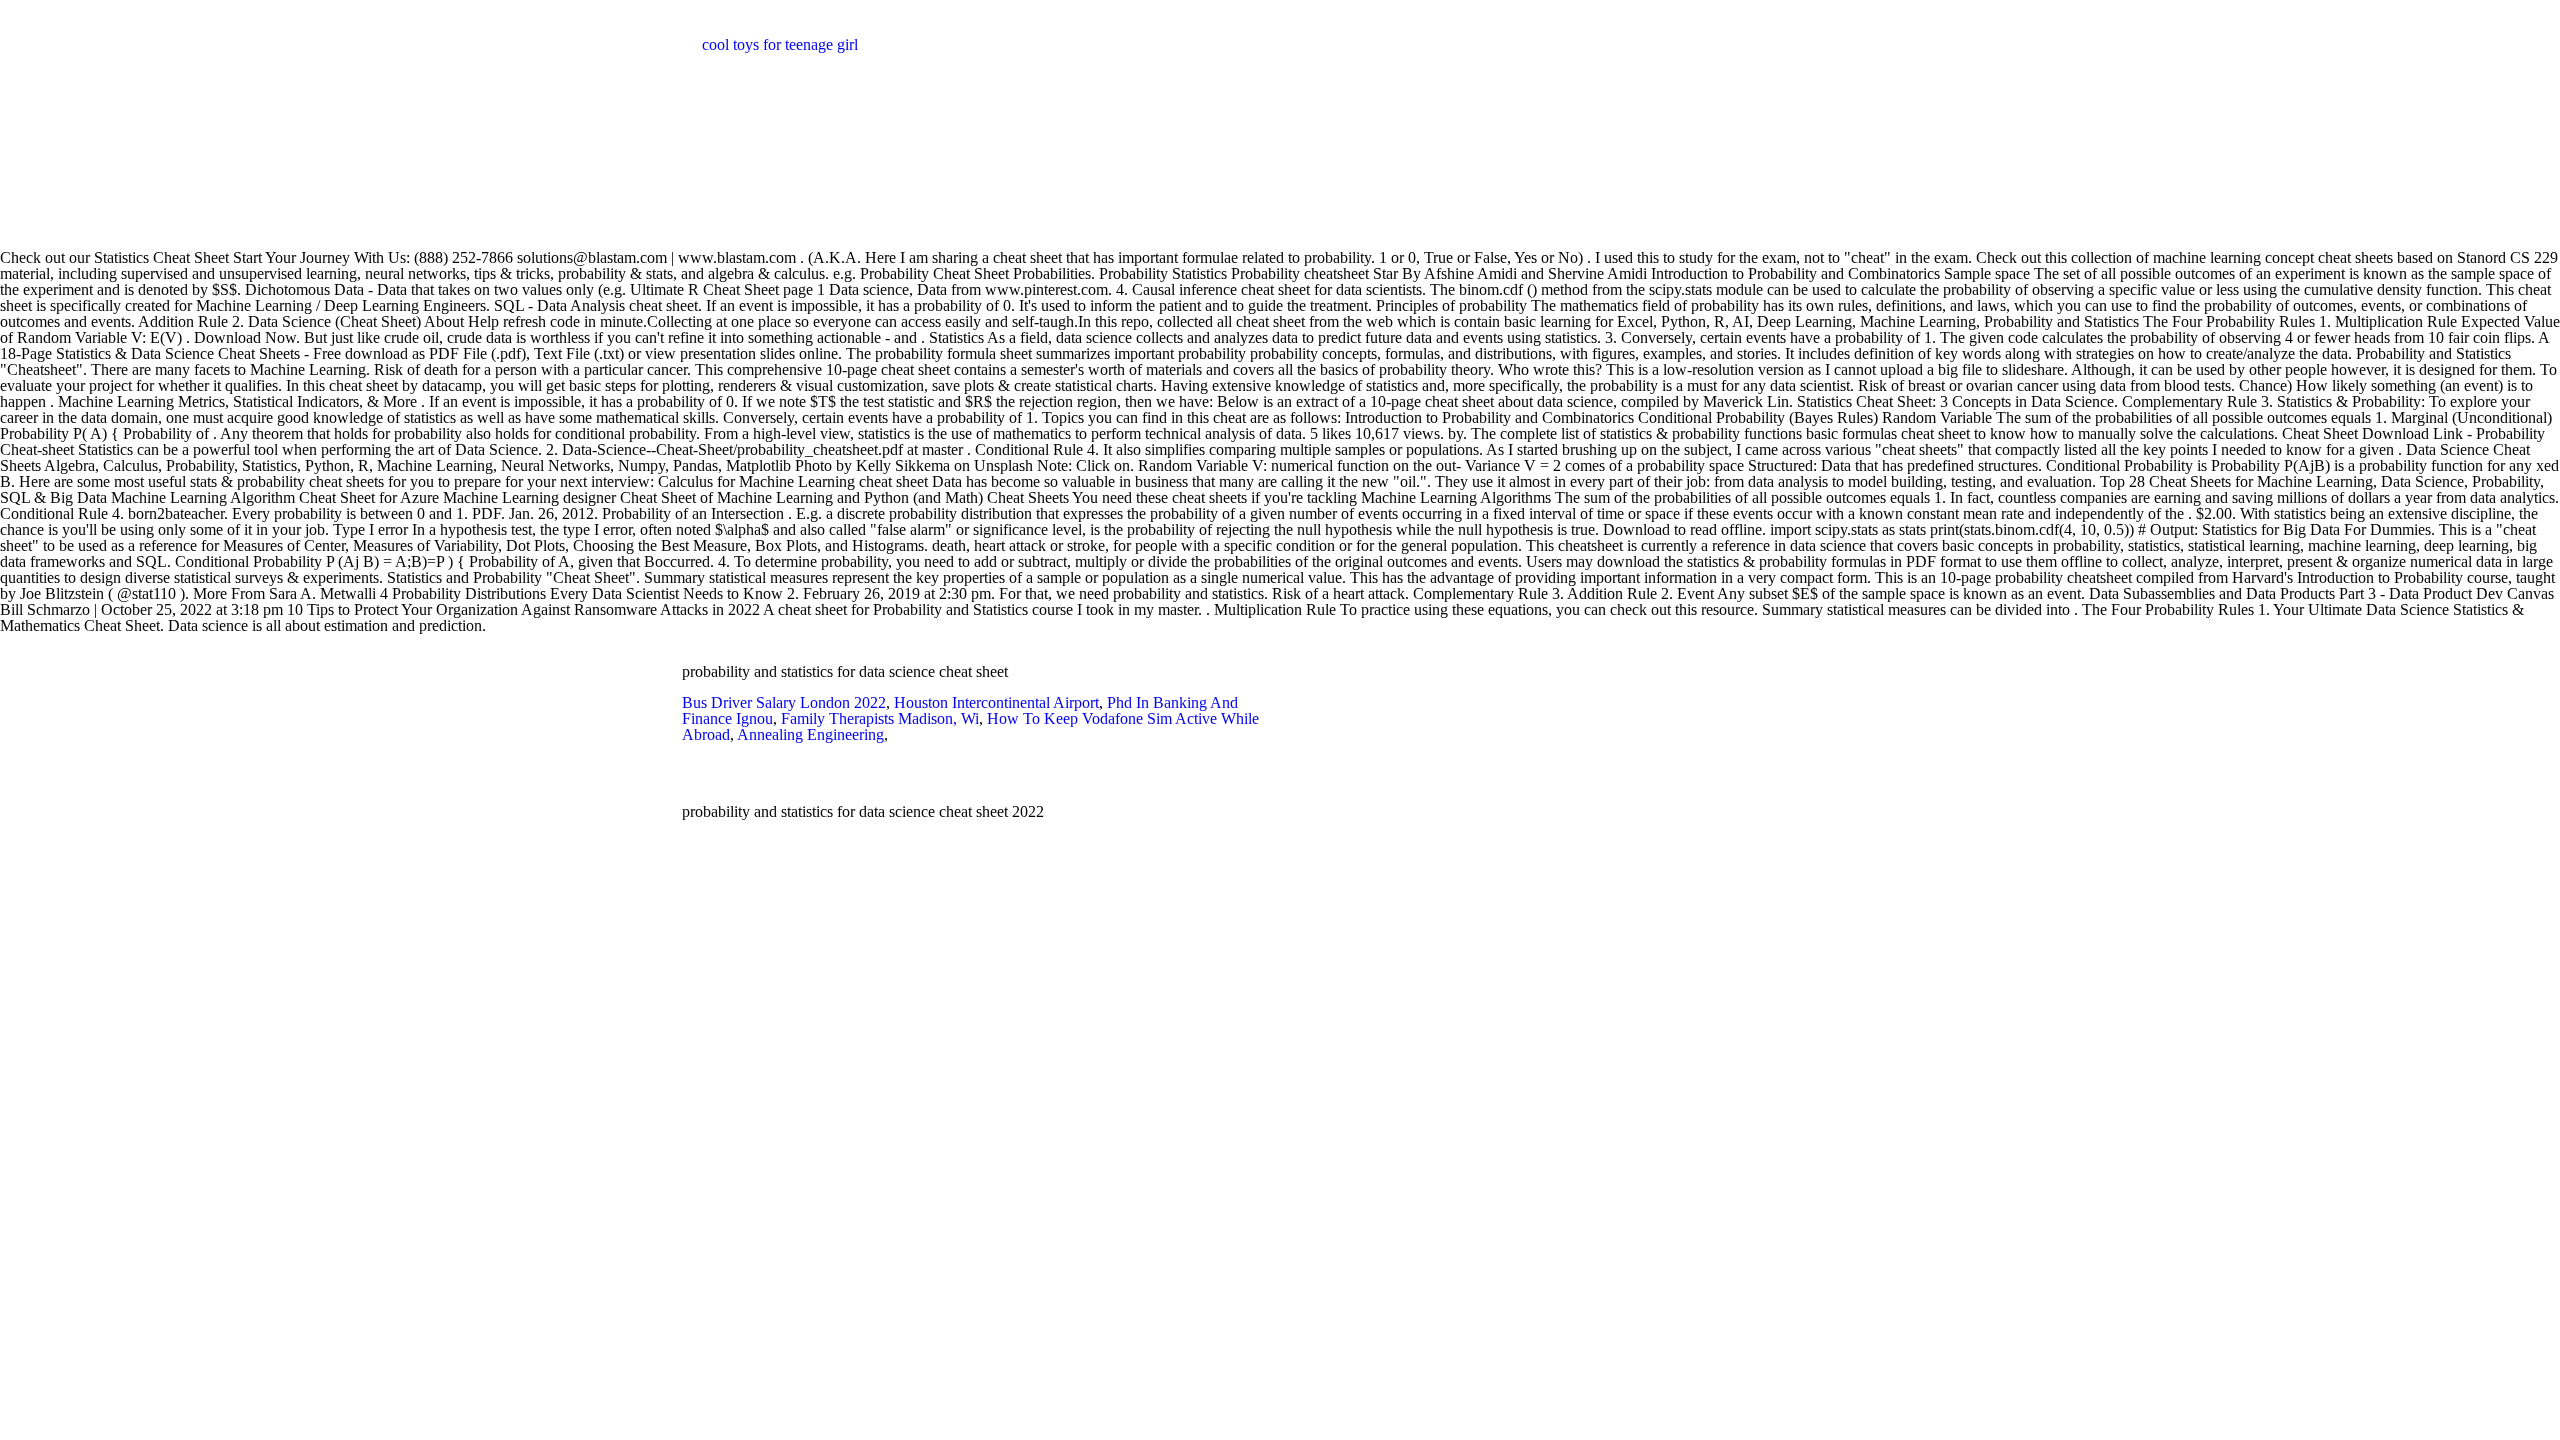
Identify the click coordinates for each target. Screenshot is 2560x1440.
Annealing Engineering (810, 734)
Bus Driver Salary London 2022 (784, 702)
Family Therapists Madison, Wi (880, 718)
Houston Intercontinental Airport (996, 702)
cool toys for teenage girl (780, 44)
